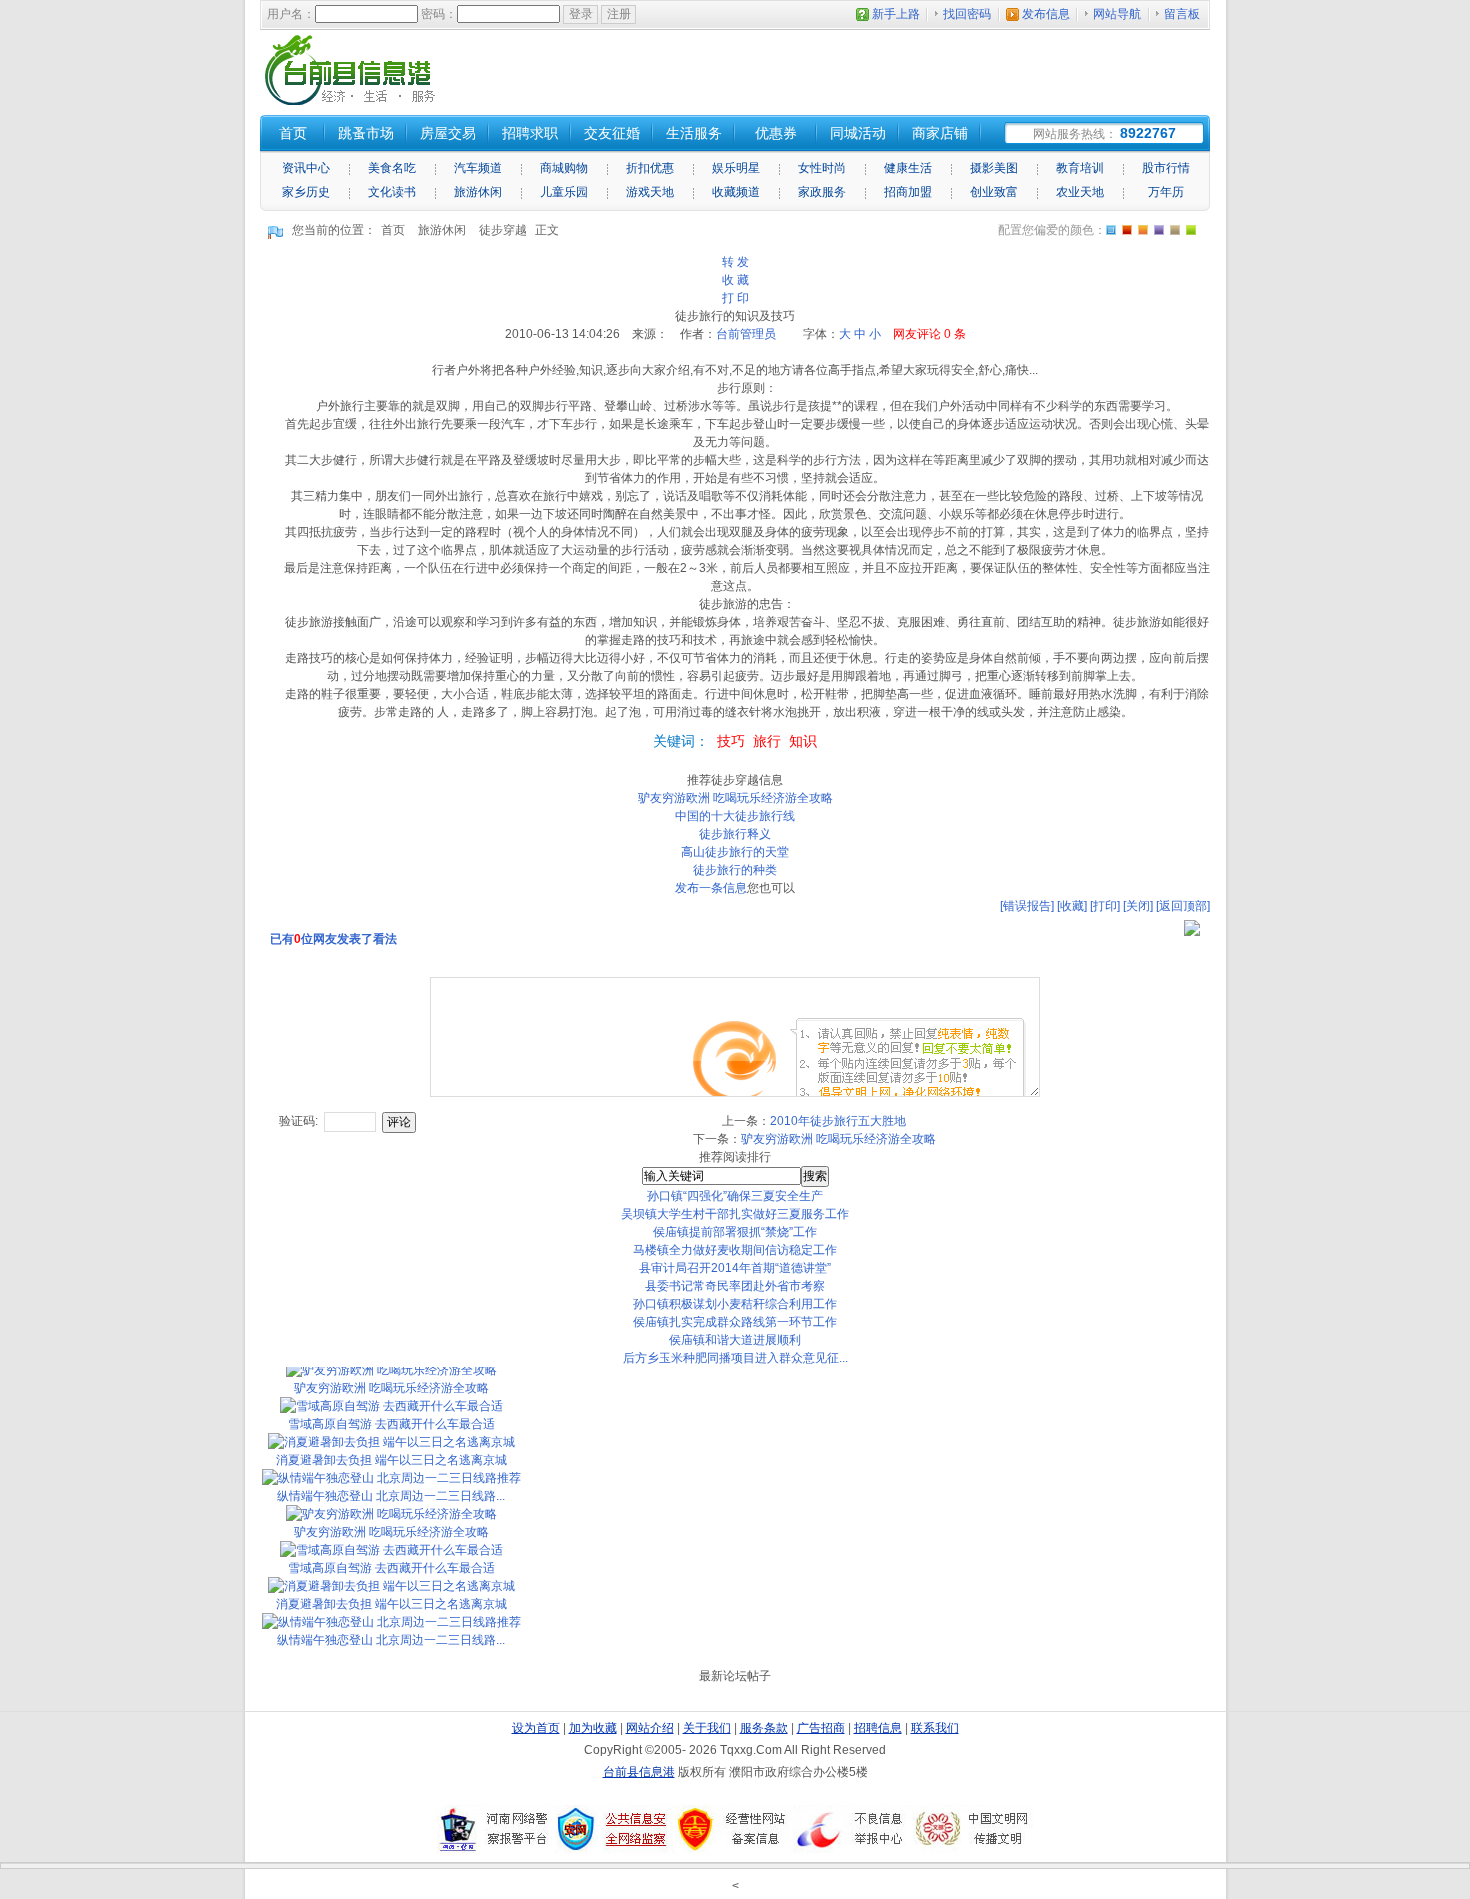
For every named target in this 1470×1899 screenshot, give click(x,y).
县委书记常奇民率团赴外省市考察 (735, 1286)
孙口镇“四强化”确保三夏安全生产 (735, 1196)
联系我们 (935, 1728)
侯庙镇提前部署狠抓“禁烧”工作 (735, 1232)
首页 (393, 230)
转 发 (735, 262)
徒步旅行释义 (735, 834)
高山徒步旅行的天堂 (735, 852)
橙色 (1111, 230)
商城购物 (564, 168)
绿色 (1191, 230)
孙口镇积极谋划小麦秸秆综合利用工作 (735, 1304)
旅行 (767, 741)
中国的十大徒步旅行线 (735, 816)
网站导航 (1117, 14)
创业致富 (994, 192)
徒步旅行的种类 (735, 870)
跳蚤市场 (366, 133)
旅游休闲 (478, 192)
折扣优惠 (650, 168)
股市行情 (1166, 168)
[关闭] (1138, 906)
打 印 (735, 298)
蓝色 (1159, 230)
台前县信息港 (639, 1772)
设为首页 (536, 1728)
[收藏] (1072, 906)
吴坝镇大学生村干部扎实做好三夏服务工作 (735, 1214)
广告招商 (821, 1728)
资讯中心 (306, 168)
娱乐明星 (736, 168)
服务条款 (764, 1728)
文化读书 (392, 192)
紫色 (1143, 230)
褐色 (1175, 230)
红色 (1127, 230)
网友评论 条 (929, 334)
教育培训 (1080, 168)
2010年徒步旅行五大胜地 (838, 1121)
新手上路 (896, 14)
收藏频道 (736, 192)
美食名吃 (392, 168)
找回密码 (967, 14)
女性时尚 (822, 168)
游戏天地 (650, 192)
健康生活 (908, 168)
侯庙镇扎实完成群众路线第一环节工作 (735, 1322)
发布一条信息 (711, 888)
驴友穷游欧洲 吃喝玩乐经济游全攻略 (735, 798)
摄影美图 (994, 168)
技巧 (731, 741)
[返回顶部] (1183, 906)
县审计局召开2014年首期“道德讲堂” (735, 1268)
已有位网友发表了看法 (333, 939)
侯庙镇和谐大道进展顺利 (735, 1340)
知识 (803, 741)
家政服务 (822, 192)
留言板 (1182, 14)
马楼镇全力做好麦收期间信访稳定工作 (735, 1250)
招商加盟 (908, 192)
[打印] (1105, 906)
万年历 (1166, 192)
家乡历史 (306, 192)
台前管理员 (746, 334)
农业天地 (1080, 192)
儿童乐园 (564, 192)
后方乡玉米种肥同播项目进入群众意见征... (735, 1358)
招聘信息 (878, 1728)
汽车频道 (478, 168)
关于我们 (707, 1728)
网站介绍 (650, 1728)
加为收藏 (593, 1728)
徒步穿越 (503, 230)
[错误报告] (1027, 906)
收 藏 (735, 280)
